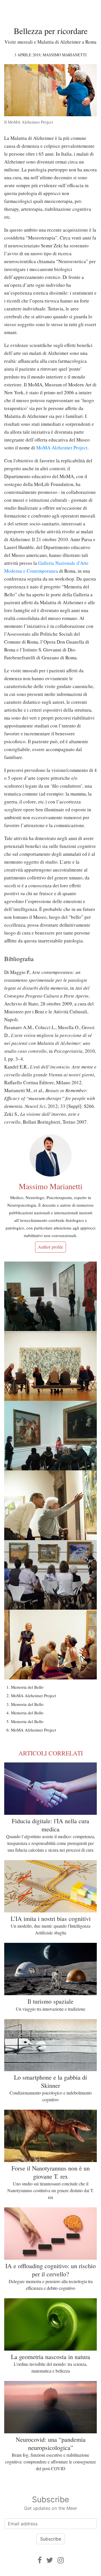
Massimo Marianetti (65, 55)
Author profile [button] (50, 1247)
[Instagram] (61, 2560)
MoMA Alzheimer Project (62, 448)
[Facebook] (40, 2560)
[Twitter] (50, 2560)
